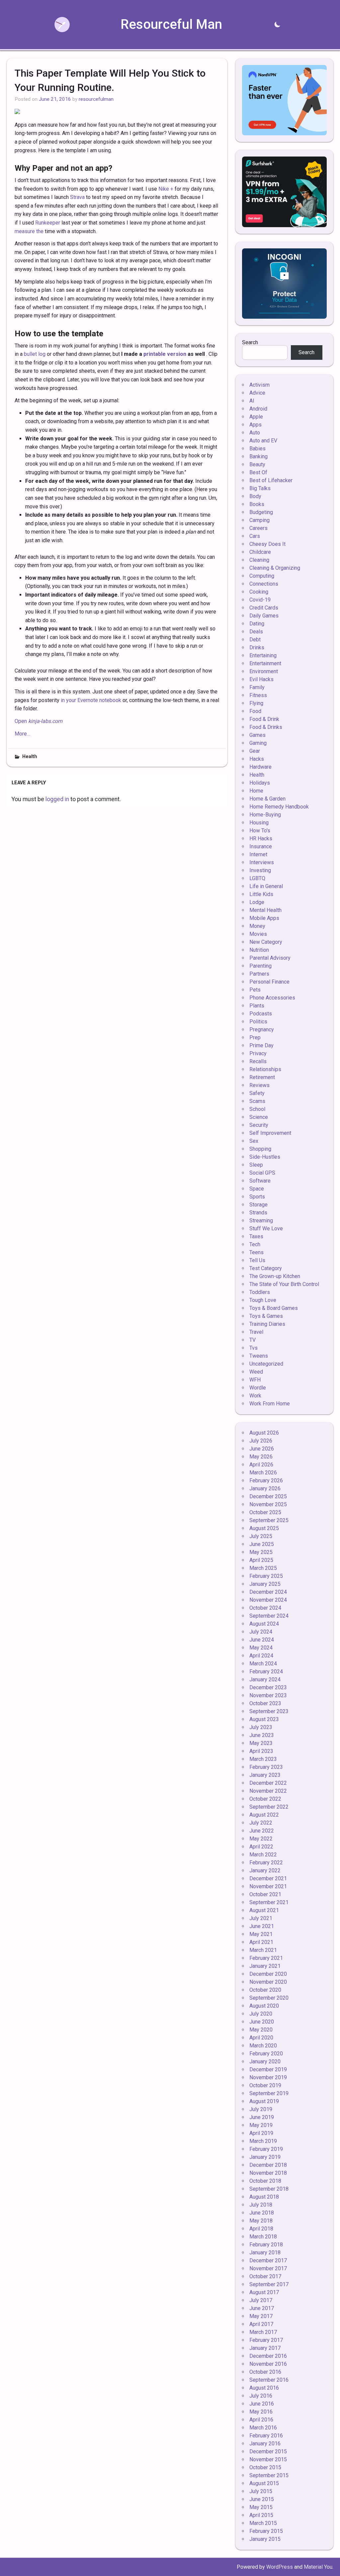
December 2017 (268, 2260)
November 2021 (268, 1886)
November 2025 (268, 1504)
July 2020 (261, 2014)
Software (260, 1181)
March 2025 (263, 1568)
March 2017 (263, 2332)
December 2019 (268, 2069)
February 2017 (266, 2340)
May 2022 (261, 1839)
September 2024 (269, 1616)
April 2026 (261, 1465)
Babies (257, 449)
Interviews (262, 862)
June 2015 (262, 2499)
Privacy (258, 1053)
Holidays (260, 783)
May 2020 (261, 2030)
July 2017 (261, 2300)
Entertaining (263, 655)
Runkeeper (48, 223)
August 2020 (264, 2006)
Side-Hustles (265, 1157)
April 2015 (261, 2515)
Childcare (260, 552)
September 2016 (269, 2380)
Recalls (258, 1061)
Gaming (258, 743)
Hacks (257, 759)
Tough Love (263, 1300)
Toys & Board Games (274, 1308)
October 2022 (265, 1799)
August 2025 (264, 1528)
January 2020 (265, 2061)
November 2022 (268, 1791)
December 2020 (268, 1974)
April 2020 (261, 2038)
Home (256, 791)
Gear (255, 751)
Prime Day (261, 1045)
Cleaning (259, 560)
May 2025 (261, 1552)
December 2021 (268, 1878)
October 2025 (265, 1512)
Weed (256, 1372)
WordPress (280, 2567)
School (257, 1109)
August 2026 (264, 1433)
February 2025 (266, 1576)
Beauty (257, 464)
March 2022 (263, 1855)
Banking (258, 456)
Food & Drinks (266, 727)
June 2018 (262, 2213)
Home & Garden (267, 799)
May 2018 (261, 2221)
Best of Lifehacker (271, 480)
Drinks (257, 647)
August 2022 (264, 1815)
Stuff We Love (266, 1228)
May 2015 (261, 2507)
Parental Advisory (270, 958)
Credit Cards (264, 608)
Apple (256, 417)
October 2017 (265, 2276)
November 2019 (268, 2077)
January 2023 (265, 1775)
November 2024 (268, 1600)
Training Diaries (267, 1324)
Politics (258, 1022)
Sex (254, 1141)
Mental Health (265, 910)
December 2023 (268, 1687)
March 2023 (263, 1759)
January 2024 (265, 1679)
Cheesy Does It (267, 544)
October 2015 (265, 2467)
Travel (256, 1332)
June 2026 (262, 1449)
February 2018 (266, 2245)
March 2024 (263, 1664)
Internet (258, 854)
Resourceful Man (171, 24)
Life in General (266, 886)
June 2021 (262, 1926)
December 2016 (268, 2356)
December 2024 (268, 1592)
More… (22, 734)
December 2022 (268, 1783)
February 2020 (266, 2054)
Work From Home (270, 1404)
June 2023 (262, 1735)
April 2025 (261, 1560)
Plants (257, 1006)
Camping (259, 520)
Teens (256, 1252)
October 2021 (265, 1894)
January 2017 (265, 2348)
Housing (259, 823)
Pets (255, 990)
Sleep (256, 1165)
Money (257, 926)
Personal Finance (269, 982)
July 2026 (261, 1441)
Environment (264, 671)
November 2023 (268, 1695)
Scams (257, 1101)
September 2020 (269, 1998)
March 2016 (263, 2428)
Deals (256, 632)
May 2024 (261, 1648)
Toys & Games (266, 1316)
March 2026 (263, 1473)
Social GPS (262, 1173)
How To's (260, 831)
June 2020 (262, 2022)
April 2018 (261, 2229)
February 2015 (266, 2531)
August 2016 (264, 2388)
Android (258, 409)
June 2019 (262, 2117)
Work (255, 1396)
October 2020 (265, 1990)
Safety (257, 1093)
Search (250, 342)
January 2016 (265, 2444)
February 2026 (266, 1481)
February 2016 (266, 2436)
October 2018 (265, 2181)
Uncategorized (266, 1364)
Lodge (257, 902)
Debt (255, 640)
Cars (255, 536)
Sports (257, 1197)
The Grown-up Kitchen (275, 1276)
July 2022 (261, 1823)
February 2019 (266, 2149)
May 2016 (261, 2412)
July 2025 (261, 1536)
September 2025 (269, 1520)
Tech (255, 1244)
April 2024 (261, 1656)
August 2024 (264, 1624)
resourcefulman (96, 99)
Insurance (261, 846)
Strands (258, 1213)
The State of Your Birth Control (284, 1284)
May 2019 (261, 2125)
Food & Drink (264, 719)
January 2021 (265, 1966)
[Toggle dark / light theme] (277, 25)
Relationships (265, 1069)
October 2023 (265, 1703)
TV (253, 1340)
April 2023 (261, 1751)
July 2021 (261, 1918)
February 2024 (266, 1672)
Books (257, 504)
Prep (255, 1037)
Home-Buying (265, 815)
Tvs (254, 1348)
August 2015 (264, 2483)
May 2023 (261, 1743)
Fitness (258, 695)
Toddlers (260, 1292)
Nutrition (259, 950)
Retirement (262, 1077)
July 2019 (261, 2109)
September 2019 (269, 2093)
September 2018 (269, 2189)
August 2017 (264, 2292)
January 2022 (265, 1870)
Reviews (259, 1085)
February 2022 (266, 1863)
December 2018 (268, 2165)
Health (30, 757)
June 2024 (262, 1640)
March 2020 (263, 2046)
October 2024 (265, 1608)
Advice (257, 393)
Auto (255, 433)
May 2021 (261, 1934)
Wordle (258, 1388)
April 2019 (261, 2133)
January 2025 (265, 1584)
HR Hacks (261, 838)
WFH (255, 1380)
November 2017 (268, 2268)
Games (257, 735)
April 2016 (261, 2420)
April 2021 (261, 1942)
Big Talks (260, 488)
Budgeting (261, 512)
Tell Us (257, 1260)
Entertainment (265, 663)
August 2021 (264, 1910)
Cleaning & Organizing (275, 568)
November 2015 (268, 2459)
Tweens (259, 1356)
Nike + (166, 189)
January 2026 (265, 1488)
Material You (318, 2567)
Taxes (256, 1236)
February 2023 (266, 1767)
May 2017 (261, 2316)
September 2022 (269, 1807)
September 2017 (269, 2284)
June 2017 (262, 2308)
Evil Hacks (261, 679)
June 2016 (262, 2404)
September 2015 (269, 2475)
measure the (29, 231)
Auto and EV (263, 441)
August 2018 (264, 2197)
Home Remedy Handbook (279, 807)
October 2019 (265, 2085)
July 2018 (261, 2205)
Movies (258, 934)
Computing (262, 576)
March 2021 (263, 1950)
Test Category (266, 1268)
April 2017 (261, 2324)
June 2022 (262, 1831)
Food (255, 711)
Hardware (260, 767)
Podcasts (261, 1014)
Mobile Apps (264, 918)
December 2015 (268, 2451)
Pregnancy (262, 1030)
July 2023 (261, 1727)
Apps (255, 425)
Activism (259, 385)
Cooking (259, 592)
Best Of (258, 472)
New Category (266, 942)
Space (257, 1189)
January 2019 (265, 2157)
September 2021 (269, 1902)
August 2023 (264, 1719)
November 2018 (268, 2173)
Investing (260, 870)
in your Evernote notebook (91, 700)
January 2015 (265, 2539)
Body (255, 496)
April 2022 (261, 1847)
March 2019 (263, 2141)
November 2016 (268, 2364)
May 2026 (261, 1457)
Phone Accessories (272, 998)
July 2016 (261, 2396)
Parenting (260, 966)
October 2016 (265, 2372)
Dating (257, 624)
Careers (258, 528)
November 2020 (268, 1982)
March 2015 (263, 2523)
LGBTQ (257, 878)
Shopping (260, 1149)
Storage (258, 1205)
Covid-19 (260, 600)
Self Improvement (270, 1133)
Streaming (261, 1221)
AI (252, 401)
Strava (77, 197)
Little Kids (261, 894)
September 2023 (269, 1711)
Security (259, 1125)
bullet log (35, 354)
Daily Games (264, 616)
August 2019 (264, 2101)
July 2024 (261, 1632)
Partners (259, 974)
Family (257, 687)
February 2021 (266, 1958)
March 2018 (263, 2237)
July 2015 (261, 2491)
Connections (264, 584)
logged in (57, 799)
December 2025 (268, 1496)
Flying (256, 703)
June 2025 (262, 1544)
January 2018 (265, 2253)
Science (259, 1117)
